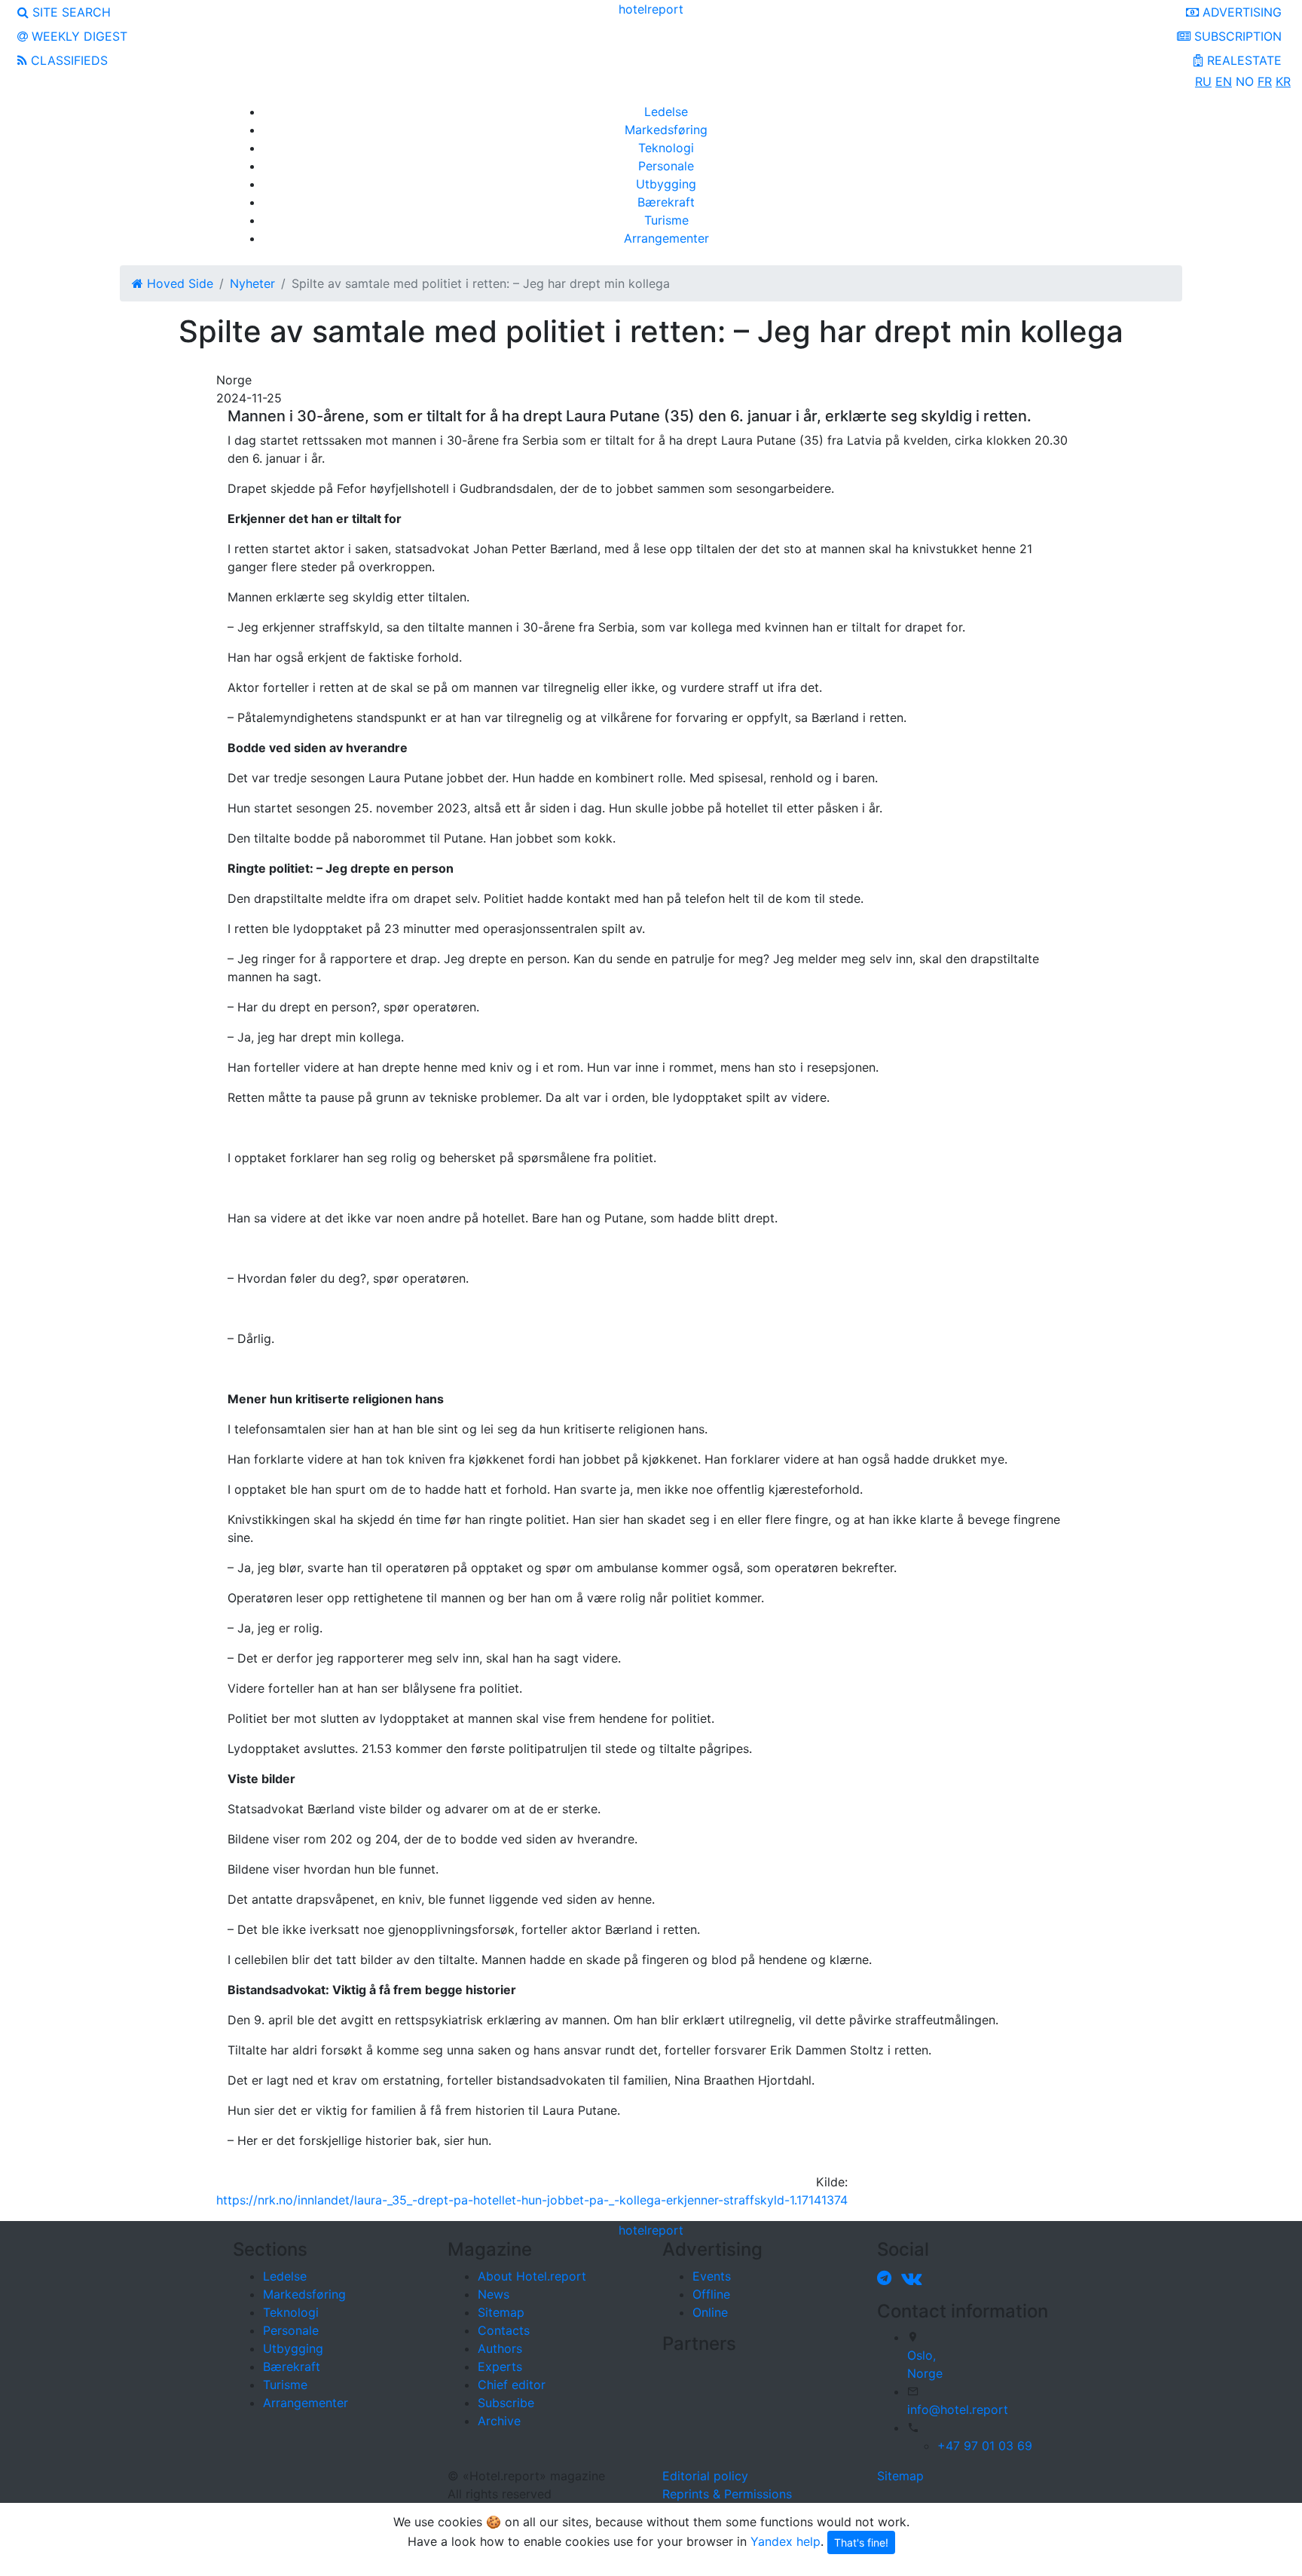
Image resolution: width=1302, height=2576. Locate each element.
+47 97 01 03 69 (985, 2446)
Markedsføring (666, 130)
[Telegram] (887, 2278)
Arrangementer (666, 238)
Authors (500, 2348)
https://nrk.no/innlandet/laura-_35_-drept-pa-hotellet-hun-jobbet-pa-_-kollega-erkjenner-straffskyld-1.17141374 (532, 2200)
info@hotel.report (958, 2409)
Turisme (666, 220)
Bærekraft (666, 202)
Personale (666, 166)
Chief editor (512, 2385)
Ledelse (666, 112)
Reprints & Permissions (727, 2494)
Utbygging (666, 184)
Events (712, 2276)
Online (710, 2312)
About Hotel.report (532, 2276)
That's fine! (861, 2542)
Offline (711, 2294)
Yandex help (785, 2541)
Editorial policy (705, 2476)
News (494, 2294)
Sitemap (501, 2312)
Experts (500, 2366)
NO (1245, 81)
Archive (499, 2421)
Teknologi (666, 148)
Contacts (504, 2330)
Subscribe (506, 2403)
